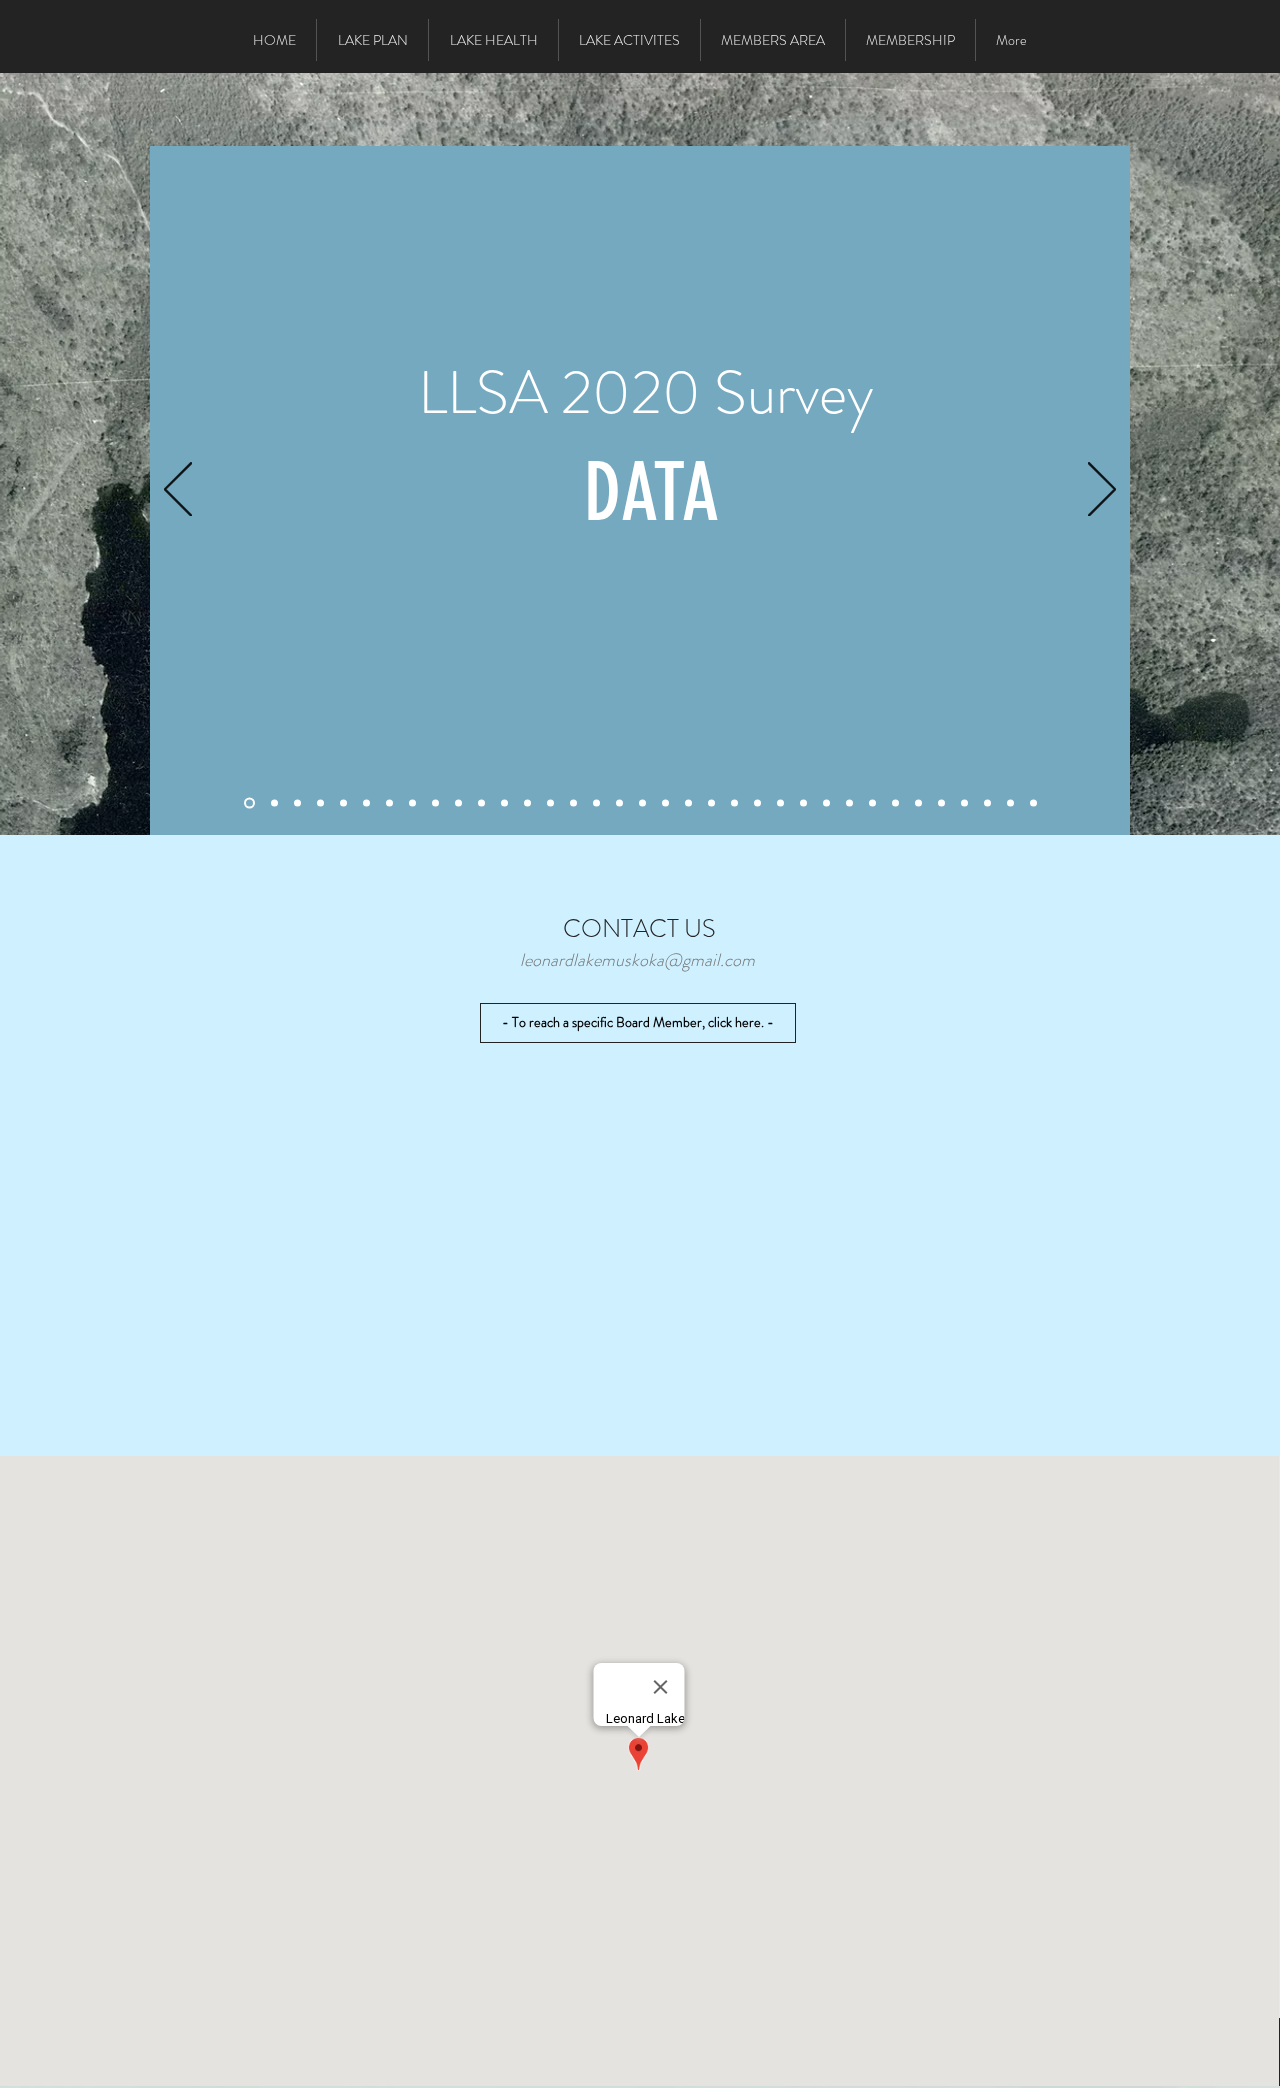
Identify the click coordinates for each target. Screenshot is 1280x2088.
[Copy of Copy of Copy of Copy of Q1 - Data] (665, 803)
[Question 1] (274, 803)
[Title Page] (249, 803)
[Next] (1102, 491)
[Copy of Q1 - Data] (366, 803)
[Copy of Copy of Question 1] (550, 803)
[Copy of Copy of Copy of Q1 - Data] (596, 803)
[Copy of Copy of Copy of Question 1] (619, 803)
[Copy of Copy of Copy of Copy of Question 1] (895, 803)
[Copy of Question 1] (343, 803)
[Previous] (178, 491)
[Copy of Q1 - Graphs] (389, 803)
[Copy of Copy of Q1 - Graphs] (780, 803)
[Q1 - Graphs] (320, 803)
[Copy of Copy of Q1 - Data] (573, 803)
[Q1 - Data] (297, 803)
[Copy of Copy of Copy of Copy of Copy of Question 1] (941, 803)
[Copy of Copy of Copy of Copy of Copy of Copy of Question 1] (1033, 803)
